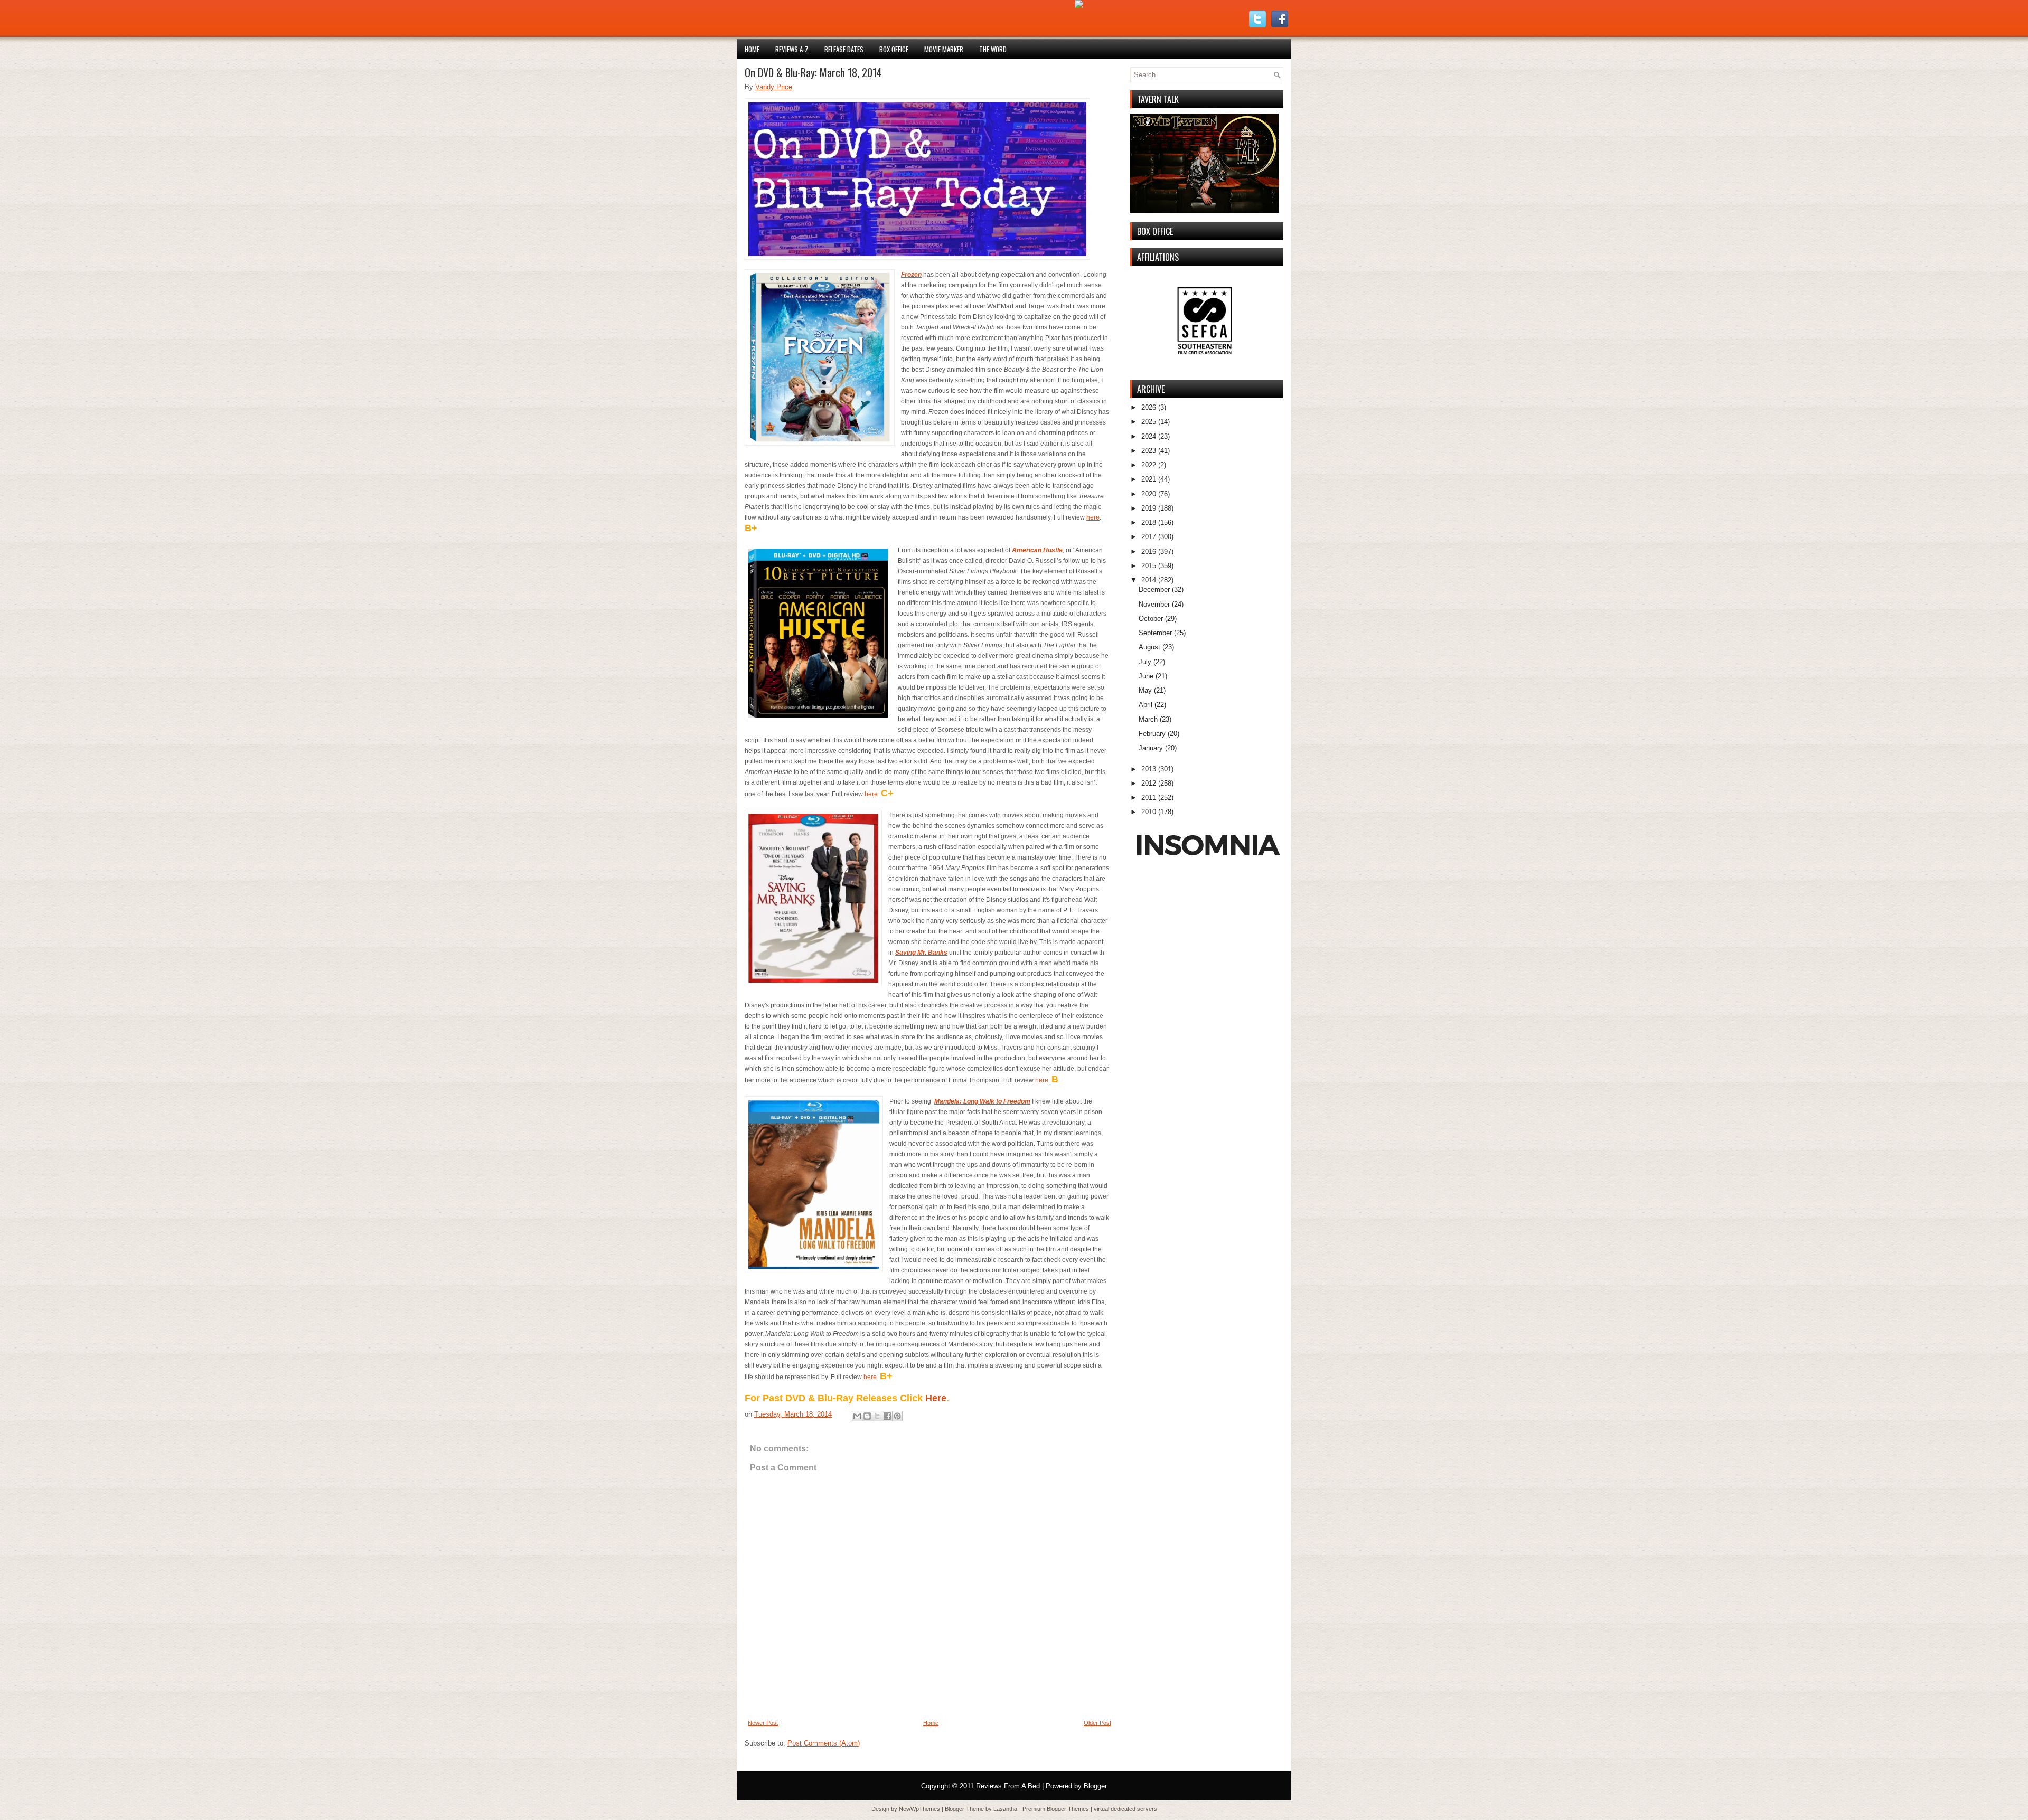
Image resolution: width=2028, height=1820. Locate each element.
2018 (1149, 522)
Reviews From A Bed (1009, 1786)
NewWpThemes (920, 1809)
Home (752, 49)
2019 (1149, 508)
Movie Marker (944, 49)
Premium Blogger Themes (1057, 1809)
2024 (1149, 436)
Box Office (894, 49)
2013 (1149, 769)
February (1152, 734)
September (1155, 633)
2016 (1149, 551)
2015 (1149, 566)
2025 (1149, 422)
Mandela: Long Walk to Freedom (982, 1101)
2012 (1149, 783)
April (1146, 705)
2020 (1149, 494)
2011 (1149, 798)
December (1154, 590)
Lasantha (1006, 1809)
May (1145, 690)
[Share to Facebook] (887, 1416)
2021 (1149, 479)
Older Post (1097, 1723)
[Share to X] (877, 1416)
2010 (1149, 812)
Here (936, 1398)
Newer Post (763, 1723)
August (1149, 647)
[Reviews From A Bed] (1079, 6)
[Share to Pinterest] (897, 1416)
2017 (1149, 537)
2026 (1149, 407)
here (1093, 517)
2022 (1149, 465)
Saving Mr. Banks (921, 953)
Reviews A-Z (792, 49)
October (1151, 619)
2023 (1149, 451)
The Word (993, 49)
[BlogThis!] (867, 1416)
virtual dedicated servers (1125, 1809)
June (1146, 676)
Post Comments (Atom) (824, 1743)
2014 (1149, 580)
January (1151, 748)
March (1148, 719)
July (1145, 662)
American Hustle (1037, 550)
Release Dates (844, 49)
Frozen (911, 275)
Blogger (1095, 1786)
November (1154, 604)
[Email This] (857, 1416)
